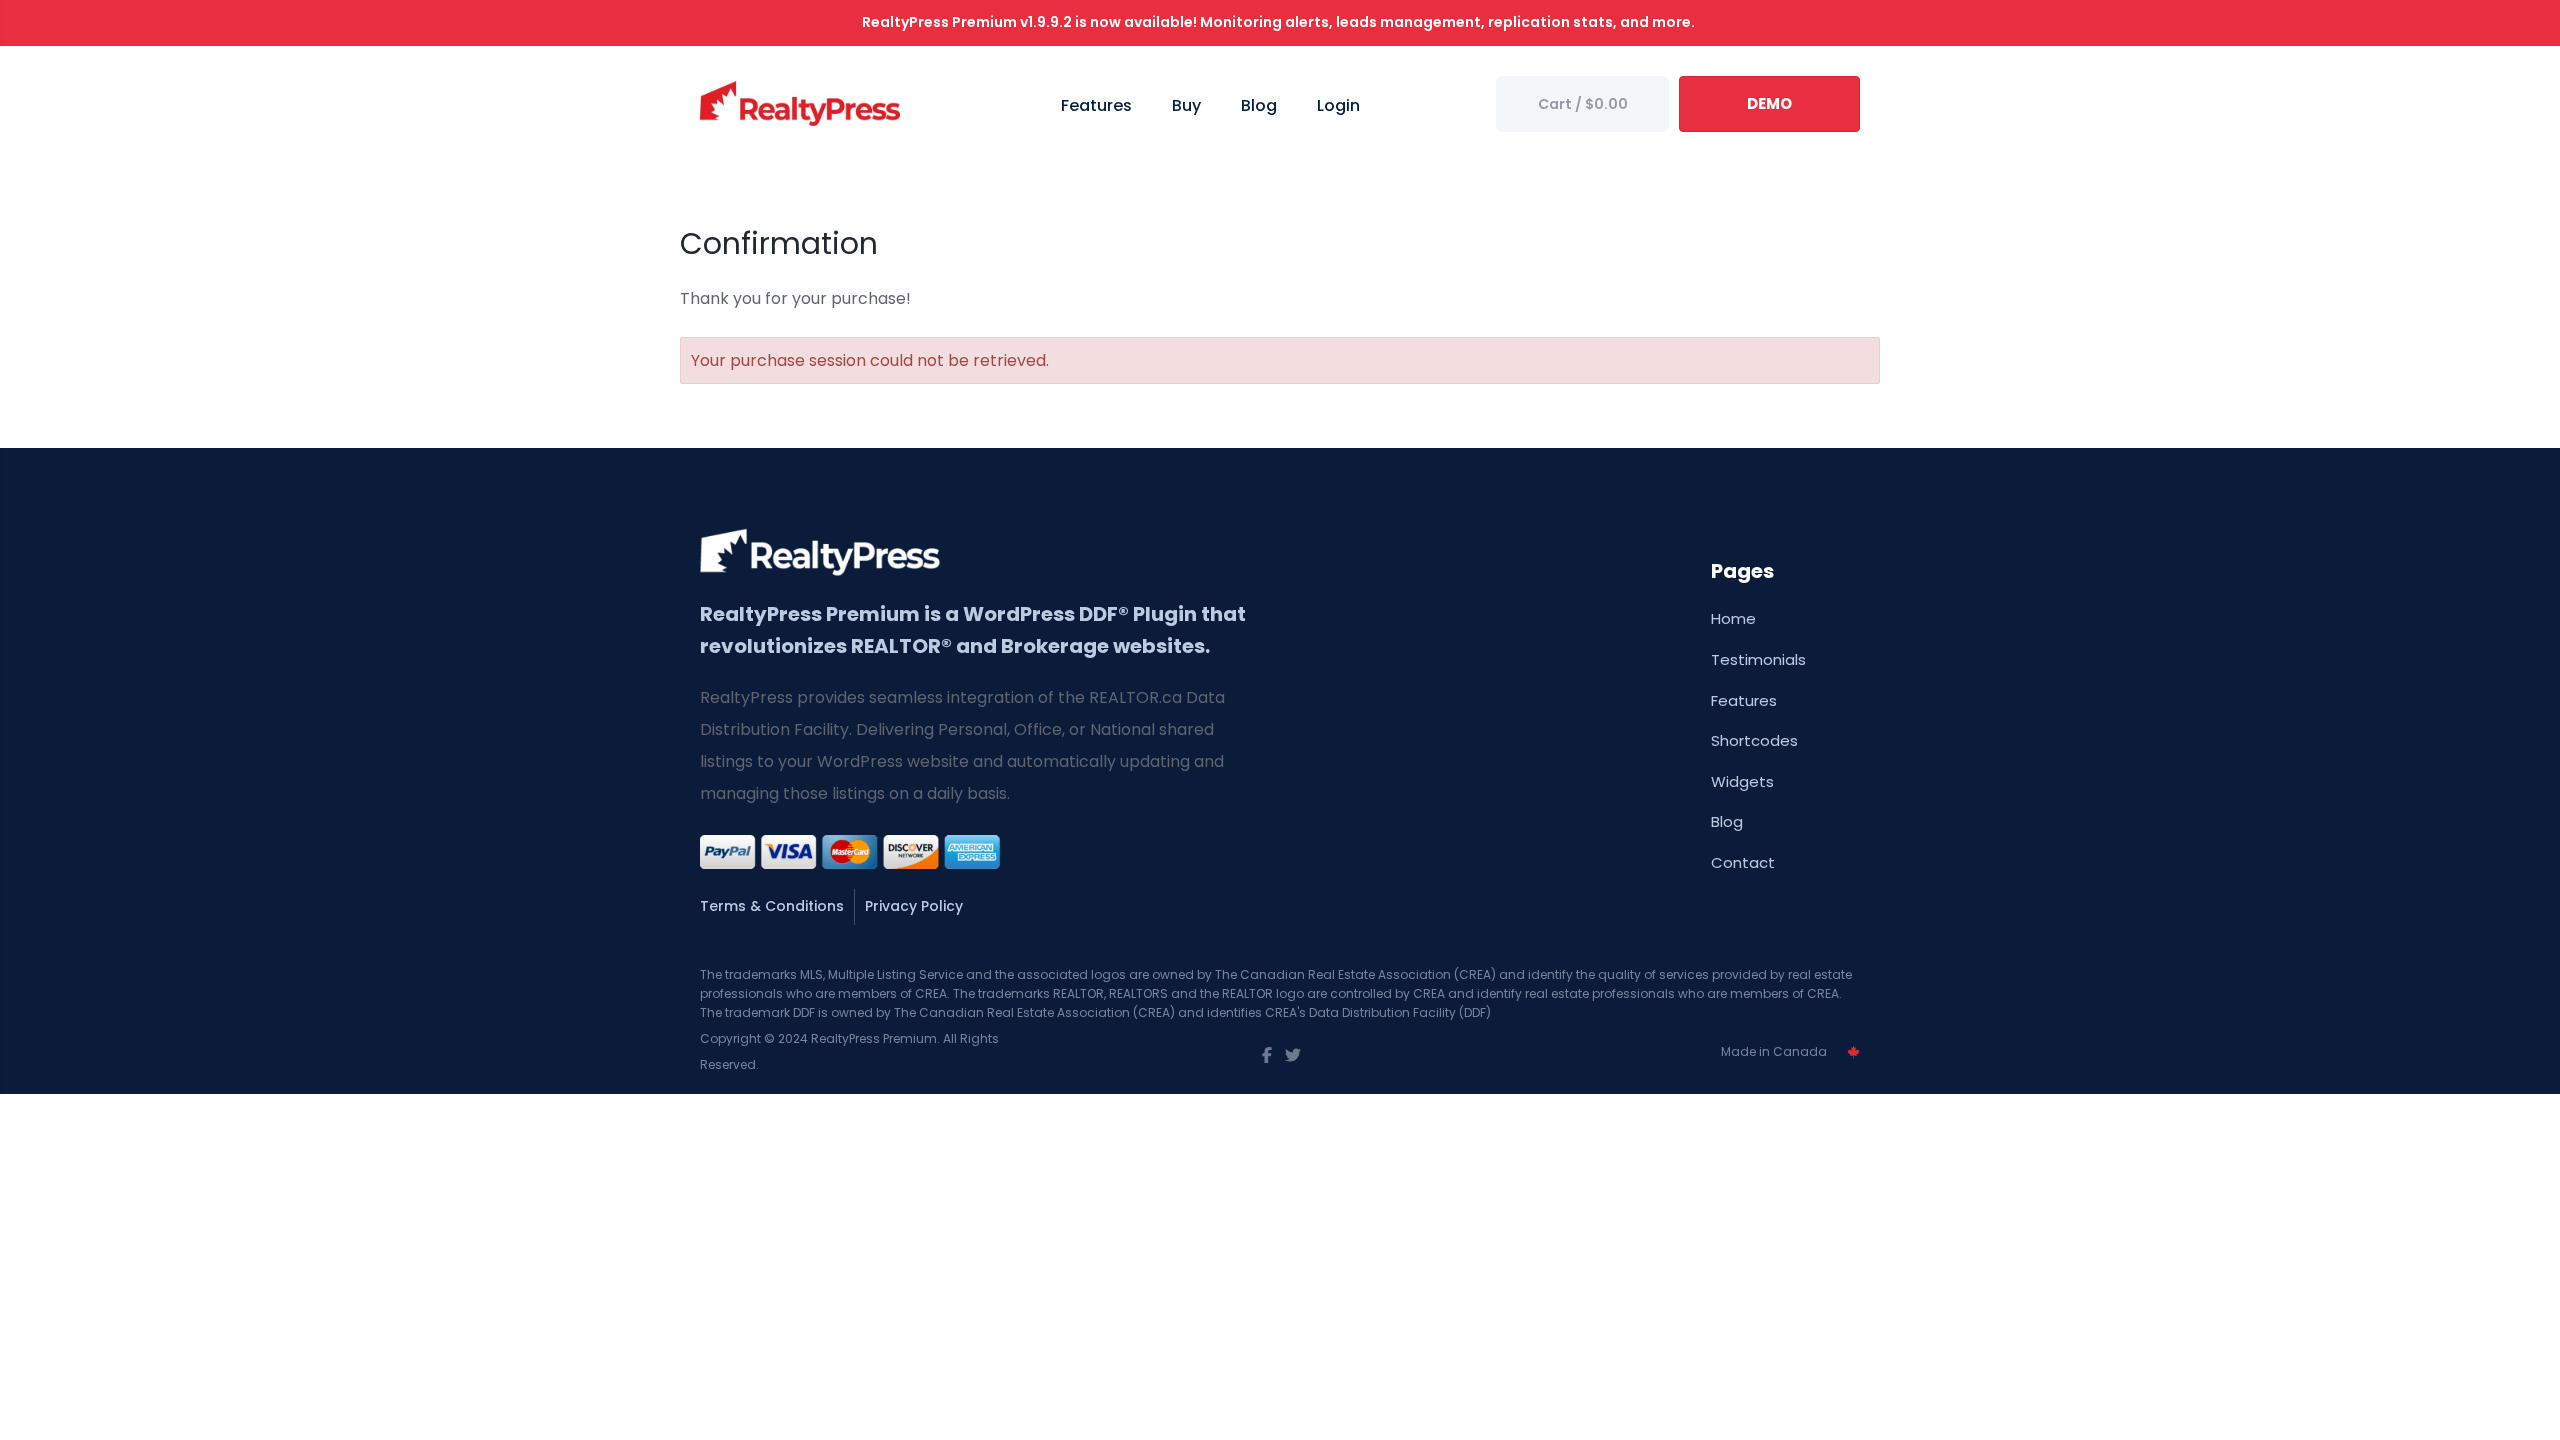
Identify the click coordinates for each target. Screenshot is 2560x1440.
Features (1744, 700)
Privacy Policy (914, 906)
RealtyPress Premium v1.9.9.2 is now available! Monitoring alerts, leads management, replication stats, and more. (1280, 22)
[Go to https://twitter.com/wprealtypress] (1293, 1056)
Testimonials (1758, 659)
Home (1733, 618)
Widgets (1742, 781)
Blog (1727, 821)
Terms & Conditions (772, 906)
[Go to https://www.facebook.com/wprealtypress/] (1267, 1056)
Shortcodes (1754, 740)
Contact (1743, 862)
